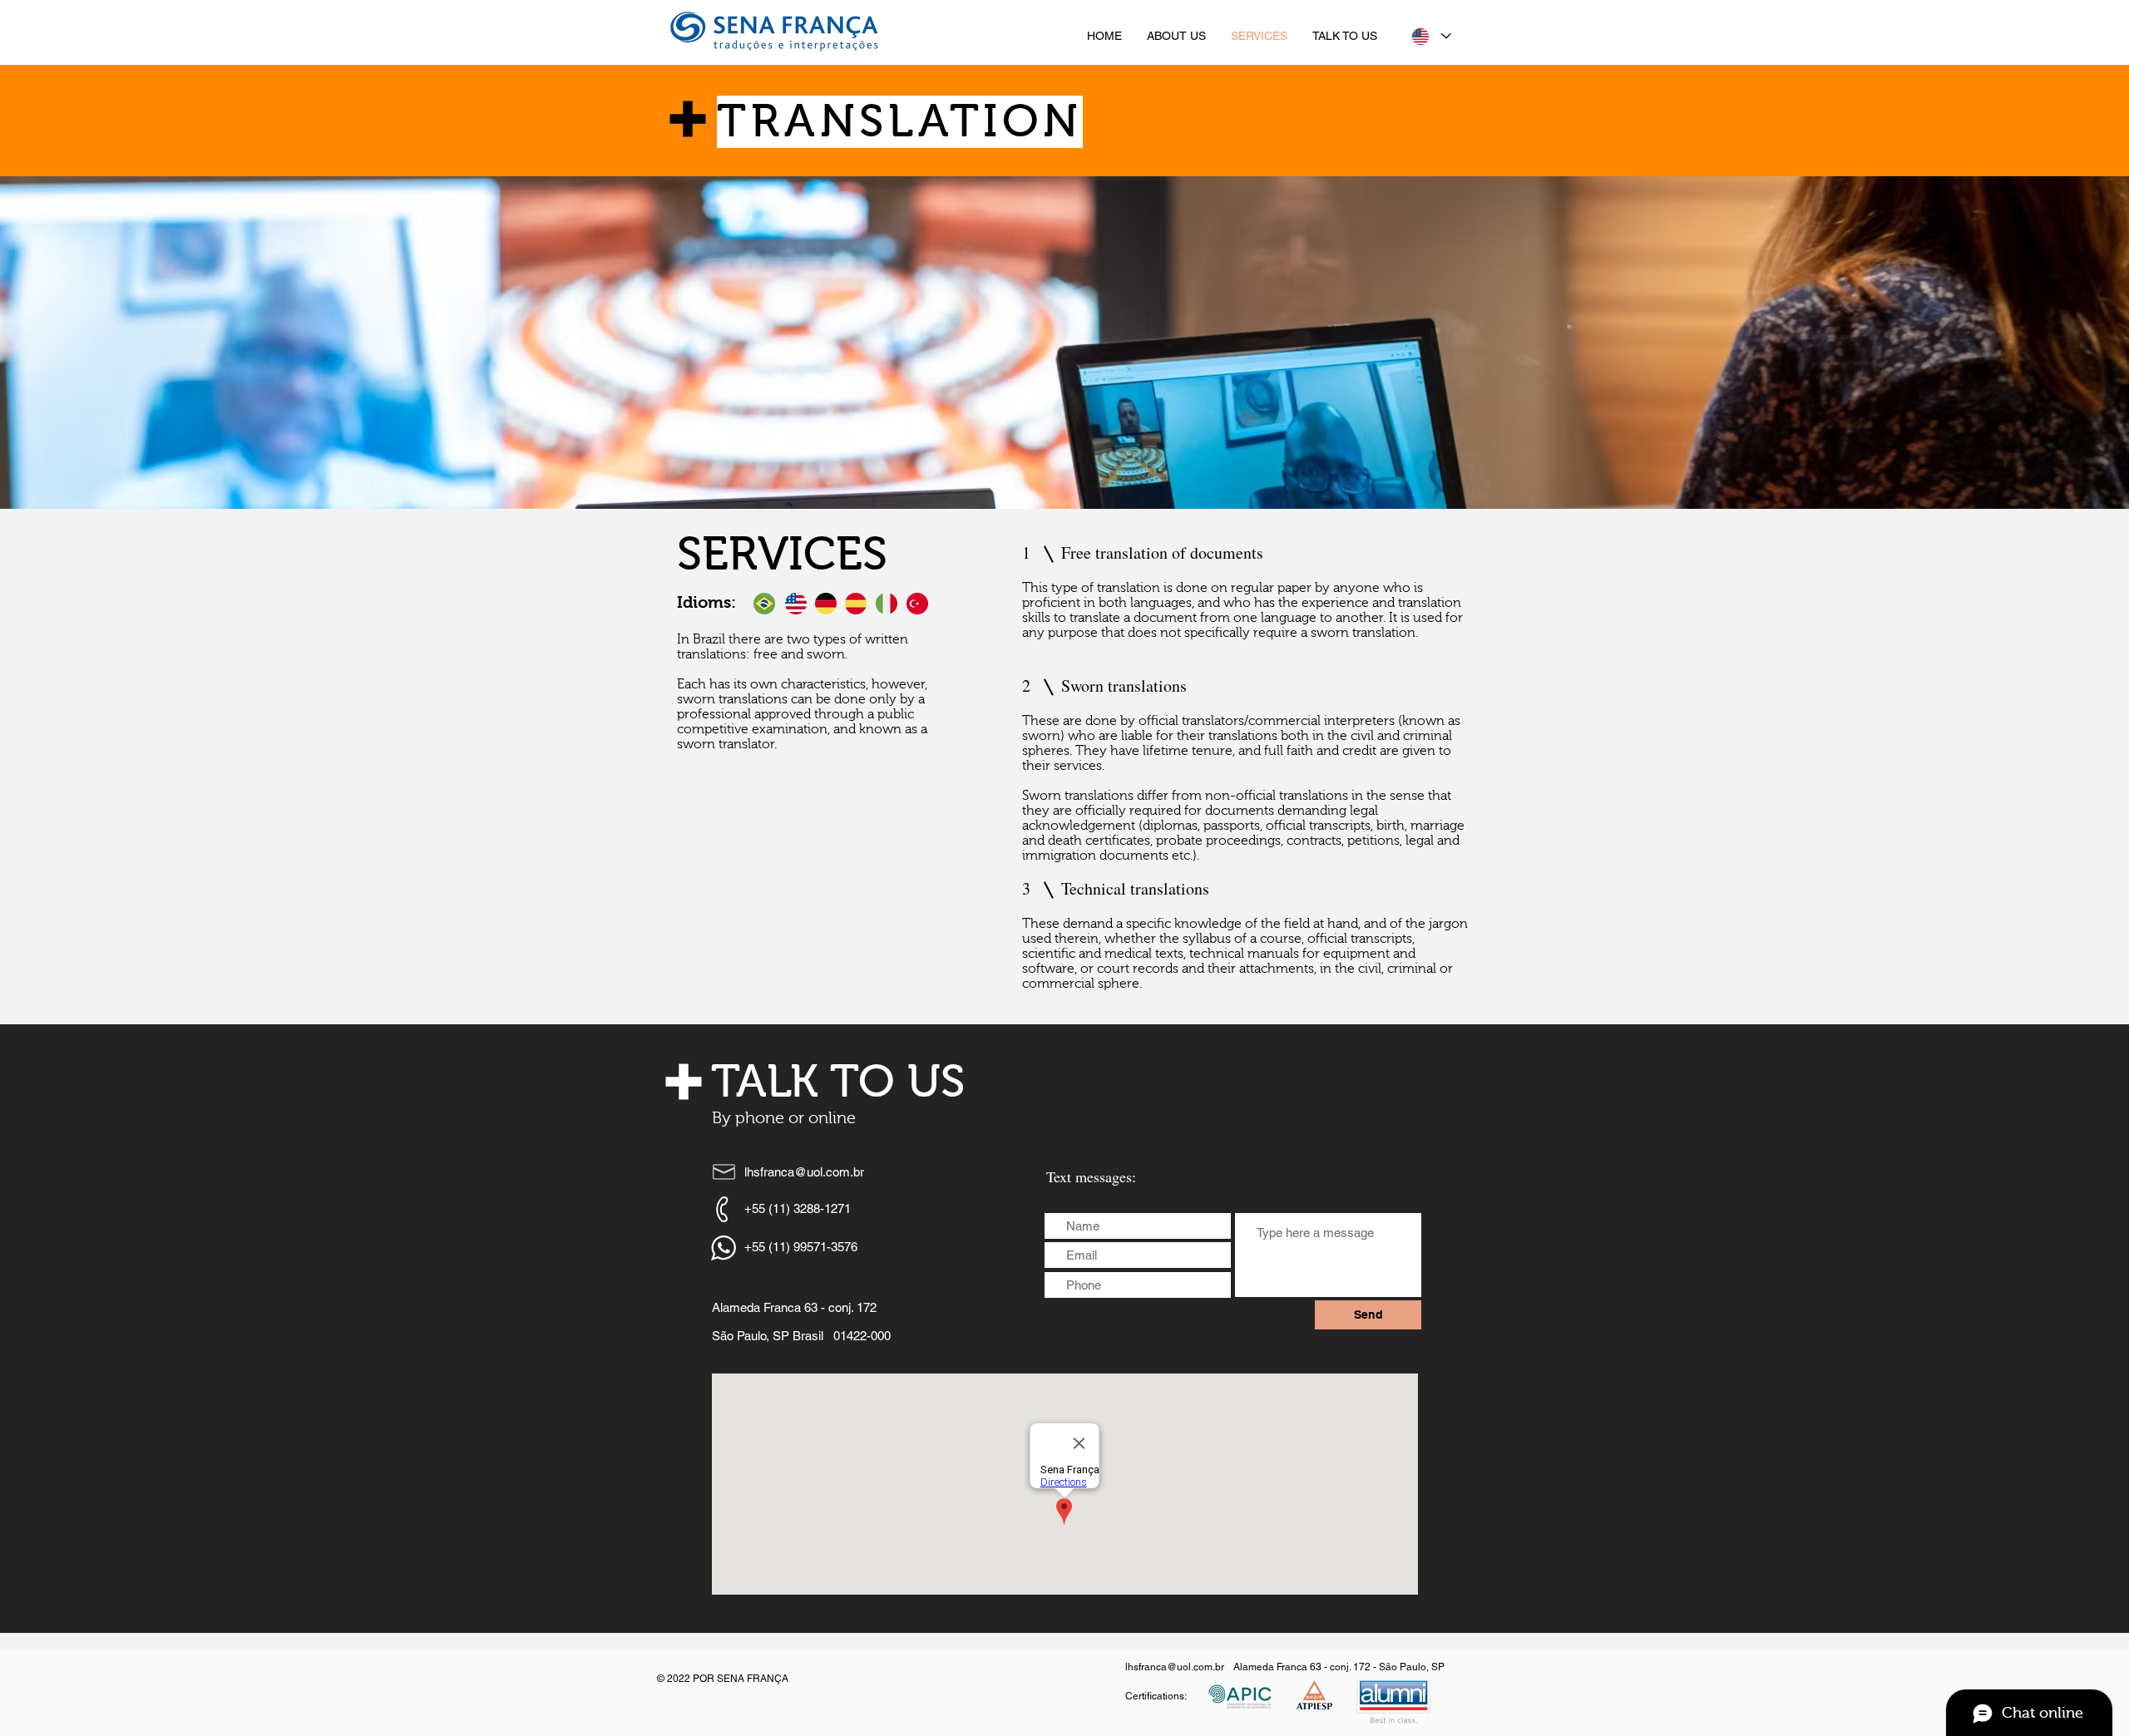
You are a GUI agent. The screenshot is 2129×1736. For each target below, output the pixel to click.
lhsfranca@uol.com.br (804, 1172)
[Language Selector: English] (1430, 36)
